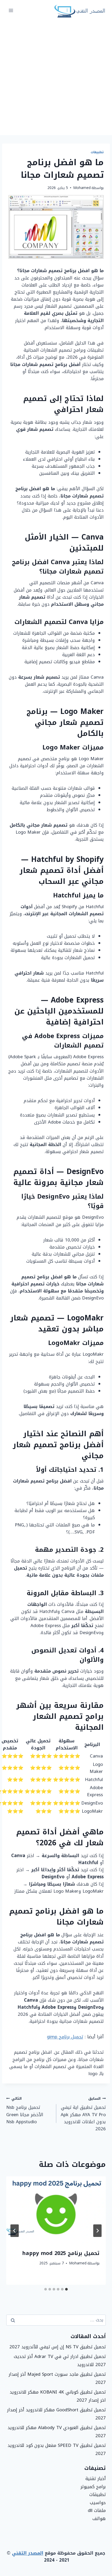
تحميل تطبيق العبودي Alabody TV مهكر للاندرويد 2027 (57, 2432)
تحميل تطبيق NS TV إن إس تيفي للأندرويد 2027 (58, 2347)
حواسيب (98, 2503)
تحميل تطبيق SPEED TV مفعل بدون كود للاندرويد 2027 (57, 2449)
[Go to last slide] (97, 2231)
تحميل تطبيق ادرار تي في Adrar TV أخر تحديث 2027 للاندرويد (60, 2360)
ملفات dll (97, 2510)
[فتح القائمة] (11, 10)
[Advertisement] (56, 78)
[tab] (66, 2289)
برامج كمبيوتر (93, 2487)
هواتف (99, 2518)
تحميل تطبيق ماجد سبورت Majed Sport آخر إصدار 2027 (57, 2378)
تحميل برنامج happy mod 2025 (61, 2253)
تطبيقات (97, 152)
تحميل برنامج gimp (65, 2037)
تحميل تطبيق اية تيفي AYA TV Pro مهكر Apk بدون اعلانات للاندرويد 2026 (83, 2114)
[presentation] (56, 2210)
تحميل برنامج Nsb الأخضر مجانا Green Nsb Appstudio (25, 2110)
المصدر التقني (28, 2553)
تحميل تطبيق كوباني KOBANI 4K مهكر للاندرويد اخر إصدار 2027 (58, 2396)
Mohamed (82, 188)
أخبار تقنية (96, 2478)
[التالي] (15, 2231)
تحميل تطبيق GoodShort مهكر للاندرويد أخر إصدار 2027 (56, 2414)
